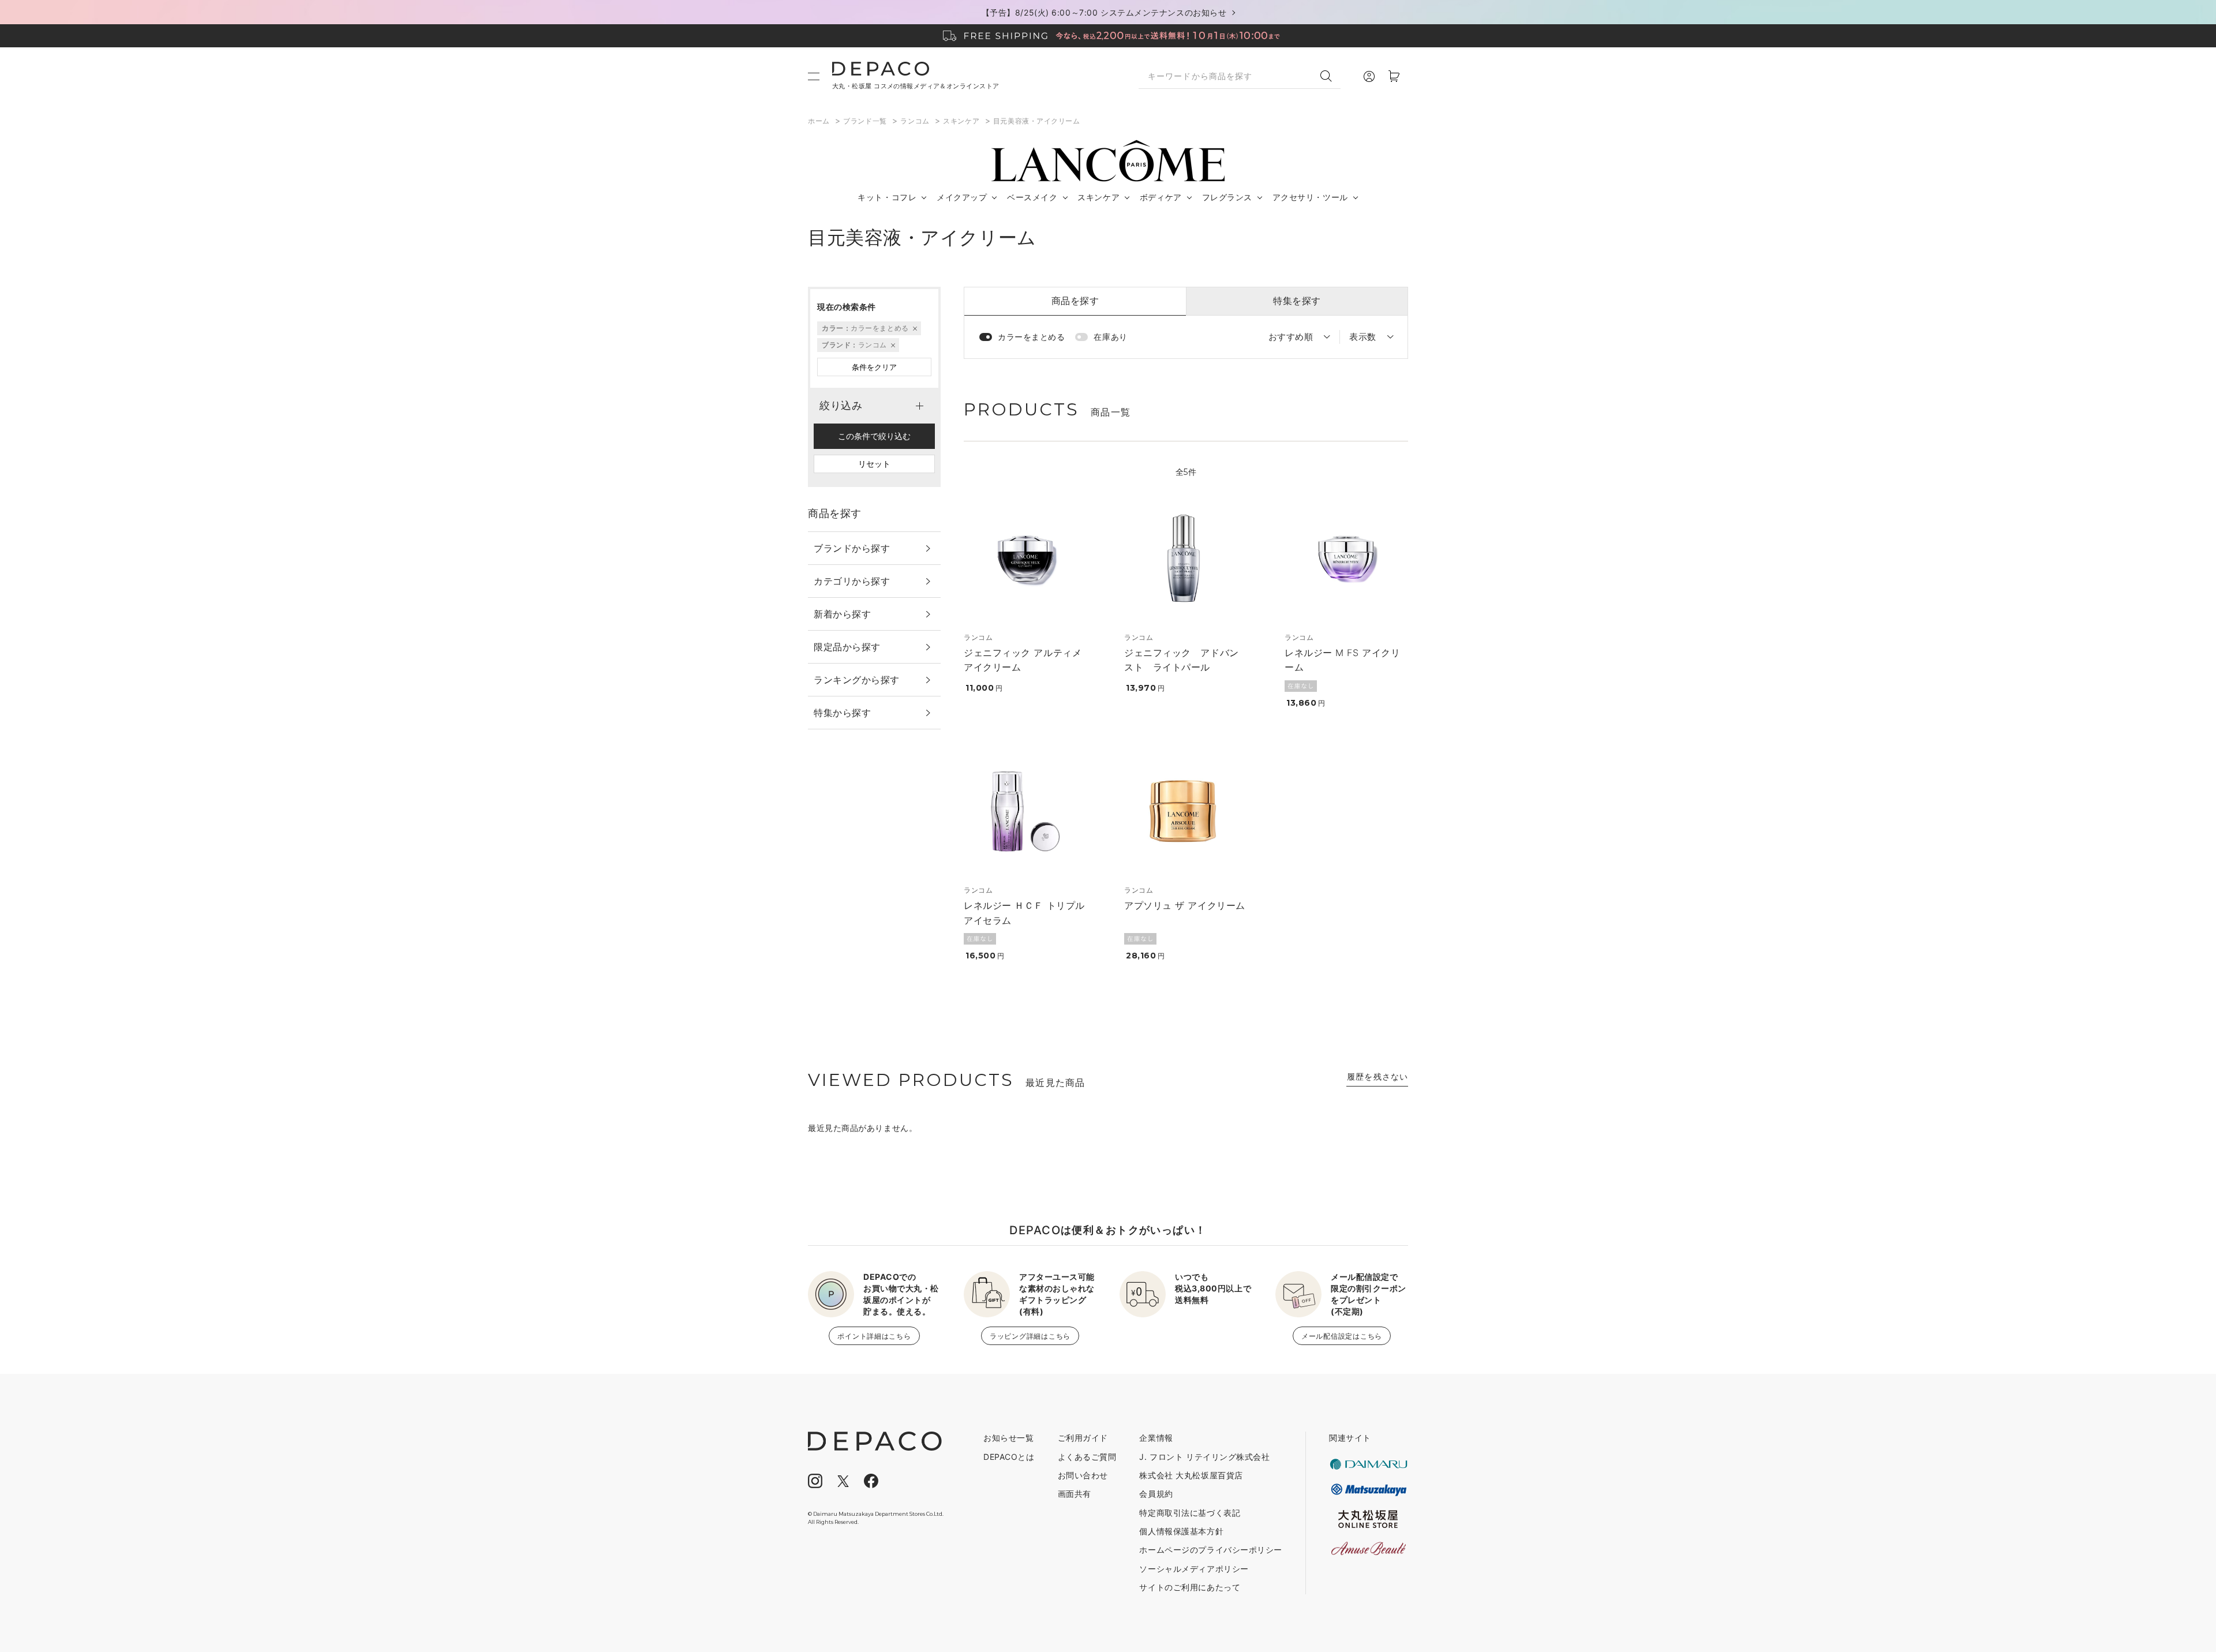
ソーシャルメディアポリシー (1194, 1569)
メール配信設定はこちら (1342, 1336)
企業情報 (1156, 1438)
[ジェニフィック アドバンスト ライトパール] (1186, 559)
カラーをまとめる (1031, 337)
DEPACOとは (1009, 1457)
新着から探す (842, 614)
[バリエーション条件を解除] (914, 328)
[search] (1330, 76)
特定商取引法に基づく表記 (1190, 1513)
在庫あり (1110, 337)
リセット (874, 464)
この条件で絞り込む (874, 436)
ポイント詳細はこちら (874, 1336)
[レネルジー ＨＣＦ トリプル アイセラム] (1025, 811)
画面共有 (1075, 1494)
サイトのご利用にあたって (1190, 1587)
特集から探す (842, 713)
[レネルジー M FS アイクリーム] (1346, 559)
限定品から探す (847, 647)
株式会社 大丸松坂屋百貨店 (1191, 1475)
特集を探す (1297, 301)
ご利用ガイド (1083, 1438)
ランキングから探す (857, 680)
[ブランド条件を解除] (892, 345)
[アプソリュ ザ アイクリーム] (1186, 811)
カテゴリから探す (852, 581)
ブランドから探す (852, 548)
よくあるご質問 (1087, 1457)
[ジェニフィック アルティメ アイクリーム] (1025, 559)
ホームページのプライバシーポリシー (1211, 1550)
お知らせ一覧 (1008, 1438)
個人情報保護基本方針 (1181, 1531)
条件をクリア (874, 367)
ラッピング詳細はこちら (1030, 1336)
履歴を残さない (1377, 1076)
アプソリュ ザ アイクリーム (1185, 905)
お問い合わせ (1083, 1475)
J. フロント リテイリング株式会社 (1204, 1457)
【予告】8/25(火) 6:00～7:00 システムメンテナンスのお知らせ (1104, 12)
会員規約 (1156, 1494)
